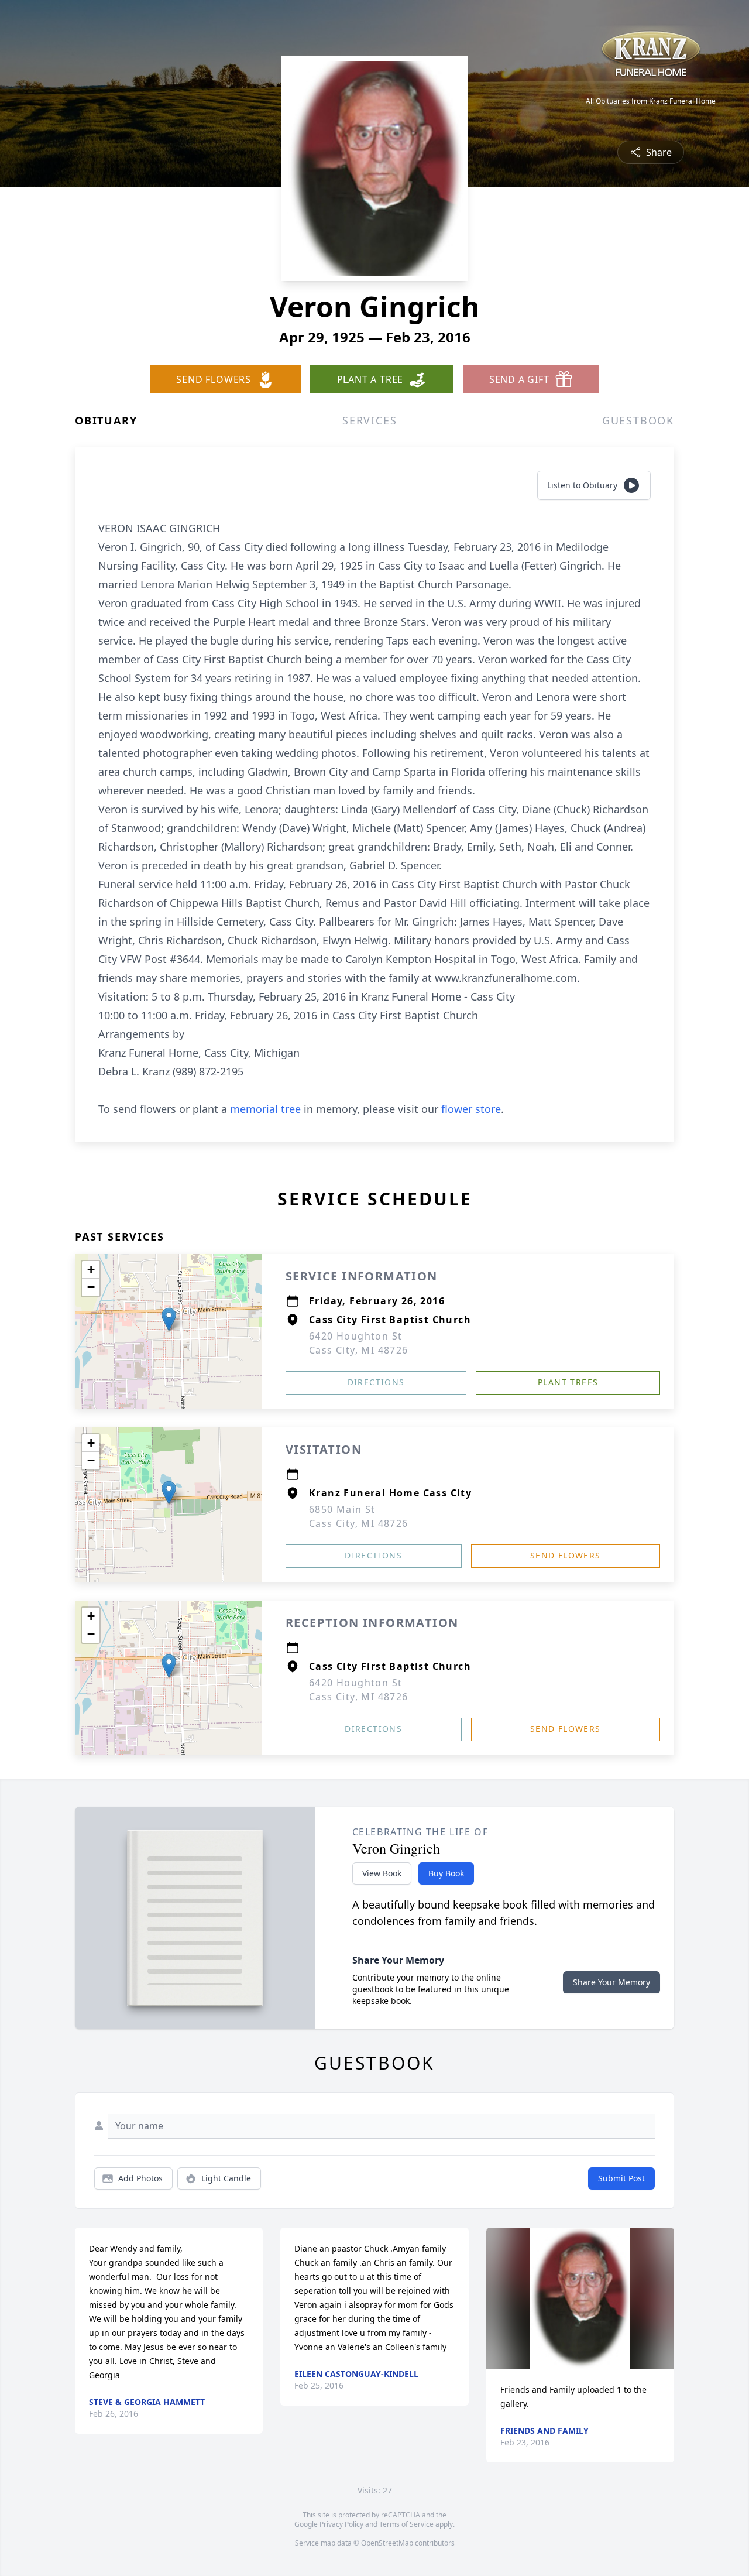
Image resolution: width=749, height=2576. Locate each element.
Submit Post (621, 2178)
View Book (382, 1873)
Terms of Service (406, 2524)
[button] (169, 1319)
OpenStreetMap (387, 2543)
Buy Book (446, 1873)
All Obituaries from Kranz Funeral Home (651, 101)
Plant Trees (568, 1382)
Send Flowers (566, 1555)
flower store (471, 1109)
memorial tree (265, 1109)
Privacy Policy (341, 2524)
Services (370, 420)
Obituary (106, 420)
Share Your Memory (611, 1982)
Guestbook (638, 420)
